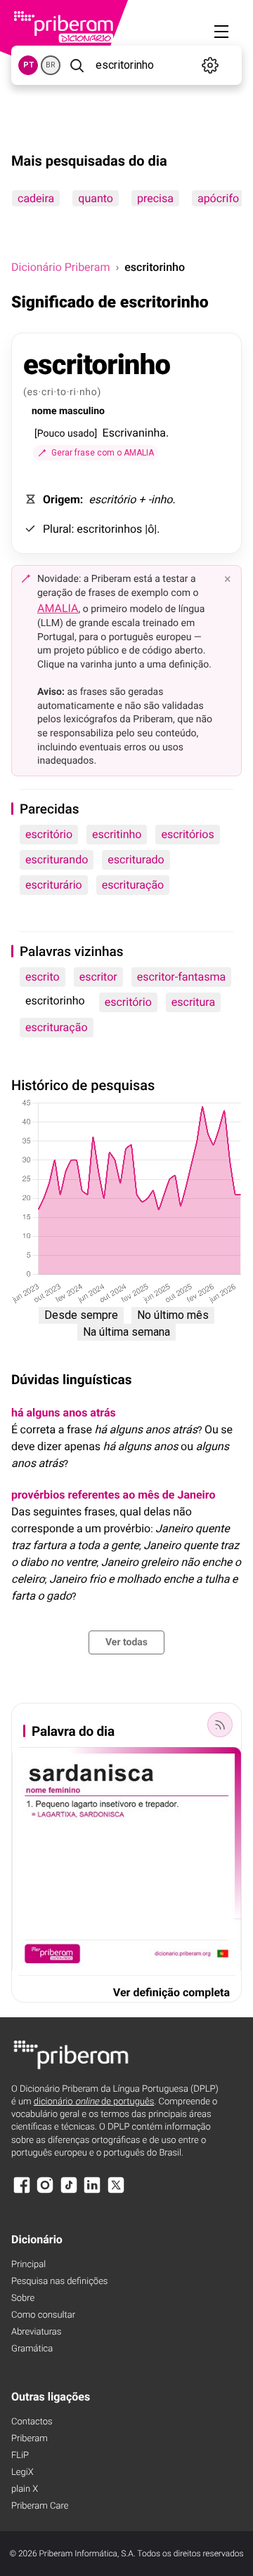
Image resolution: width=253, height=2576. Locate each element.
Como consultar (43, 2315)
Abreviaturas (36, 2332)
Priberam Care (40, 2506)
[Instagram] (45, 2192)
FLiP (20, 2456)
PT (28, 65)
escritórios (187, 834)
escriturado (136, 859)
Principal (28, 2265)
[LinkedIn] (92, 2192)
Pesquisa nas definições (59, 2282)
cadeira (36, 198)
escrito (43, 977)
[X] (116, 2192)
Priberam (30, 2439)
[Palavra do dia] (220, 1725)
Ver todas (126, 1642)
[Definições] (210, 65)
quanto (96, 198)
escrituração (133, 885)
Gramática (32, 2349)
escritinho (117, 834)
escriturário (54, 885)
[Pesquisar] (77, 65)
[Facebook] (22, 2192)
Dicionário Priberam (60, 267)
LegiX (22, 2472)
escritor (98, 977)
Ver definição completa (171, 1992)
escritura (193, 1002)
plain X (25, 2489)
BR (51, 65)
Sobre (23, 2298)
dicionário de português (94, 2102)
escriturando (57, 859)
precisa (155, 198)
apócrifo (218, 198)
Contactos (32, 2422)
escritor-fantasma (182, 977)
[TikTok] (69, 2192)
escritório (49, 834)
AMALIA (58, 608)
